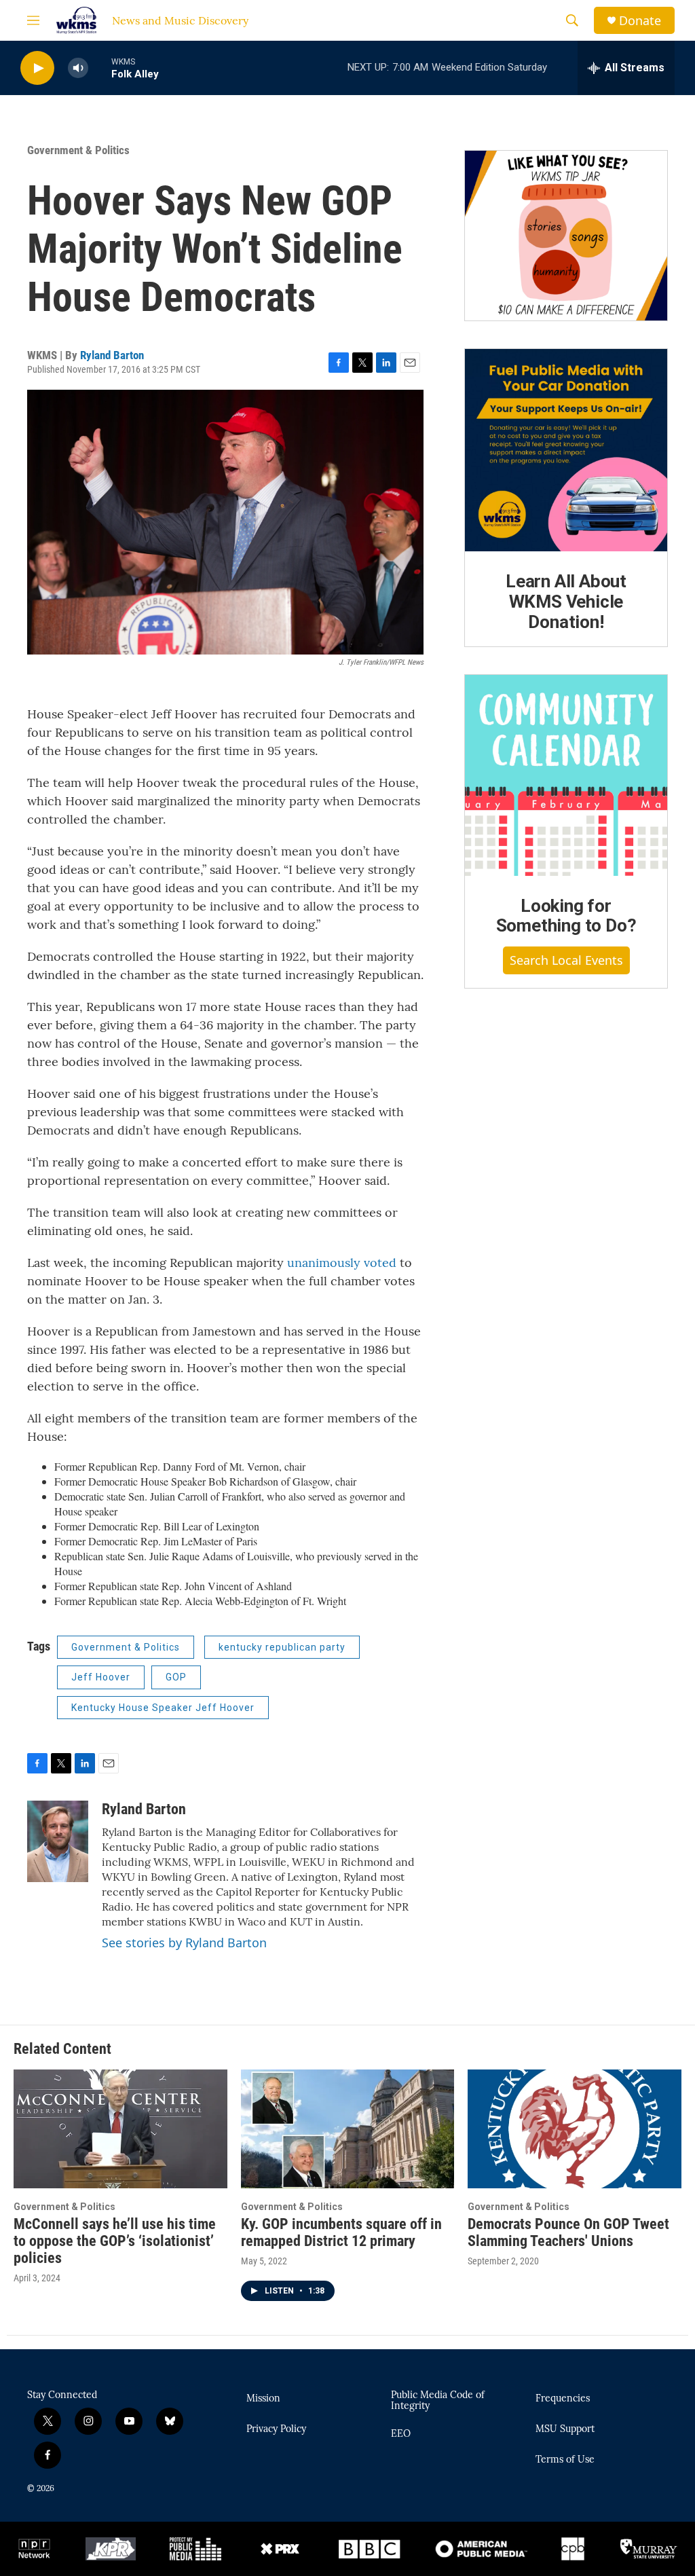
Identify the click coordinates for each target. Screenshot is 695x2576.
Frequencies (563, 2399)
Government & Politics (78, 150)
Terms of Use (565, 2460)
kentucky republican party (282, 1647)
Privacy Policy (276, 2429)
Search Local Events (566, 960)
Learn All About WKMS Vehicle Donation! (566, 602)
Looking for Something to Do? (566, 916)
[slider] (100, 68)
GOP (176, 1677)
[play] (37, 68)
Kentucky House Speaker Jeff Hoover (163, 1708)
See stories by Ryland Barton (184, 1943)
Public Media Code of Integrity (438, 2401)
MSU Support (565, 2429)
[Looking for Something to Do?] (566, 775)
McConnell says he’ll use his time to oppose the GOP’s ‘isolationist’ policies (115, 2241)
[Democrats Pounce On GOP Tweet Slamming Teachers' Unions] (575, 2129)
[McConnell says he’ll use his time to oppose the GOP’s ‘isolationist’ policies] (120, 2129)
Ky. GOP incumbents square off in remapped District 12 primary (341, 2232)
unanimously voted (342, 1263)
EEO (401, 2434)
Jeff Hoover (101, 1677)
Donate (640, 21)
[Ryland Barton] (58, 1841)
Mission (263, 2399)
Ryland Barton (112, 355)
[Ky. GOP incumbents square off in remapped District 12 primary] (348, 2129)
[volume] (78, 68)
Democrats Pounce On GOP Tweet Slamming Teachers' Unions (568, 2232)
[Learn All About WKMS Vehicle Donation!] (566, 450)
